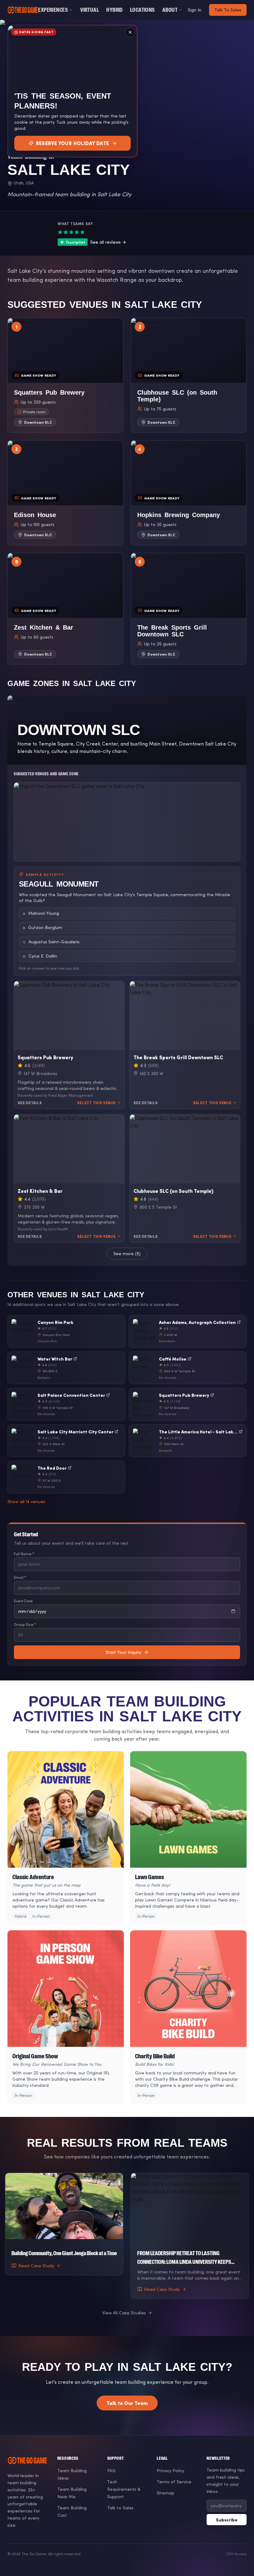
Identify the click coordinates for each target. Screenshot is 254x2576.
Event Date (23, 1601)
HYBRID (114, 10)
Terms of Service (174, 2482)
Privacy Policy (171, 2470)
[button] (65, 375)
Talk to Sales (120, 2508)
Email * (20, 1577)
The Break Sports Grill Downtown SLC (178, 1057)
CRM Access (236, 2554)
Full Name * (24, 1554)
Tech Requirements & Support (124, 2489)
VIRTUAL (90, 10)
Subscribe (227, 2520)
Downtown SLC (38, 422)
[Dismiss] (130, 32)
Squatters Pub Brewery (45, 1057)
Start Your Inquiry (123, 1652)
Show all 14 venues (26, 1501)
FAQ (111, 2470)
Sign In (195, 10)
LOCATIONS (142, 10)
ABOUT (170, 10)
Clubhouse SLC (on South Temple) (173, 1191)
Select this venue (96, 1103)
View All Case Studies (124, 2313)
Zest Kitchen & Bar (40, 1191)
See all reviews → (96, 242)
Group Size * (25, 1624)
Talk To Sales (228, 10)
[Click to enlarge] (127, 822)
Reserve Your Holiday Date (73, 143)
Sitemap (166, 2493)
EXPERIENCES (53, 10)
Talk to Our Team (127, 2403)
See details (30, 1103)
